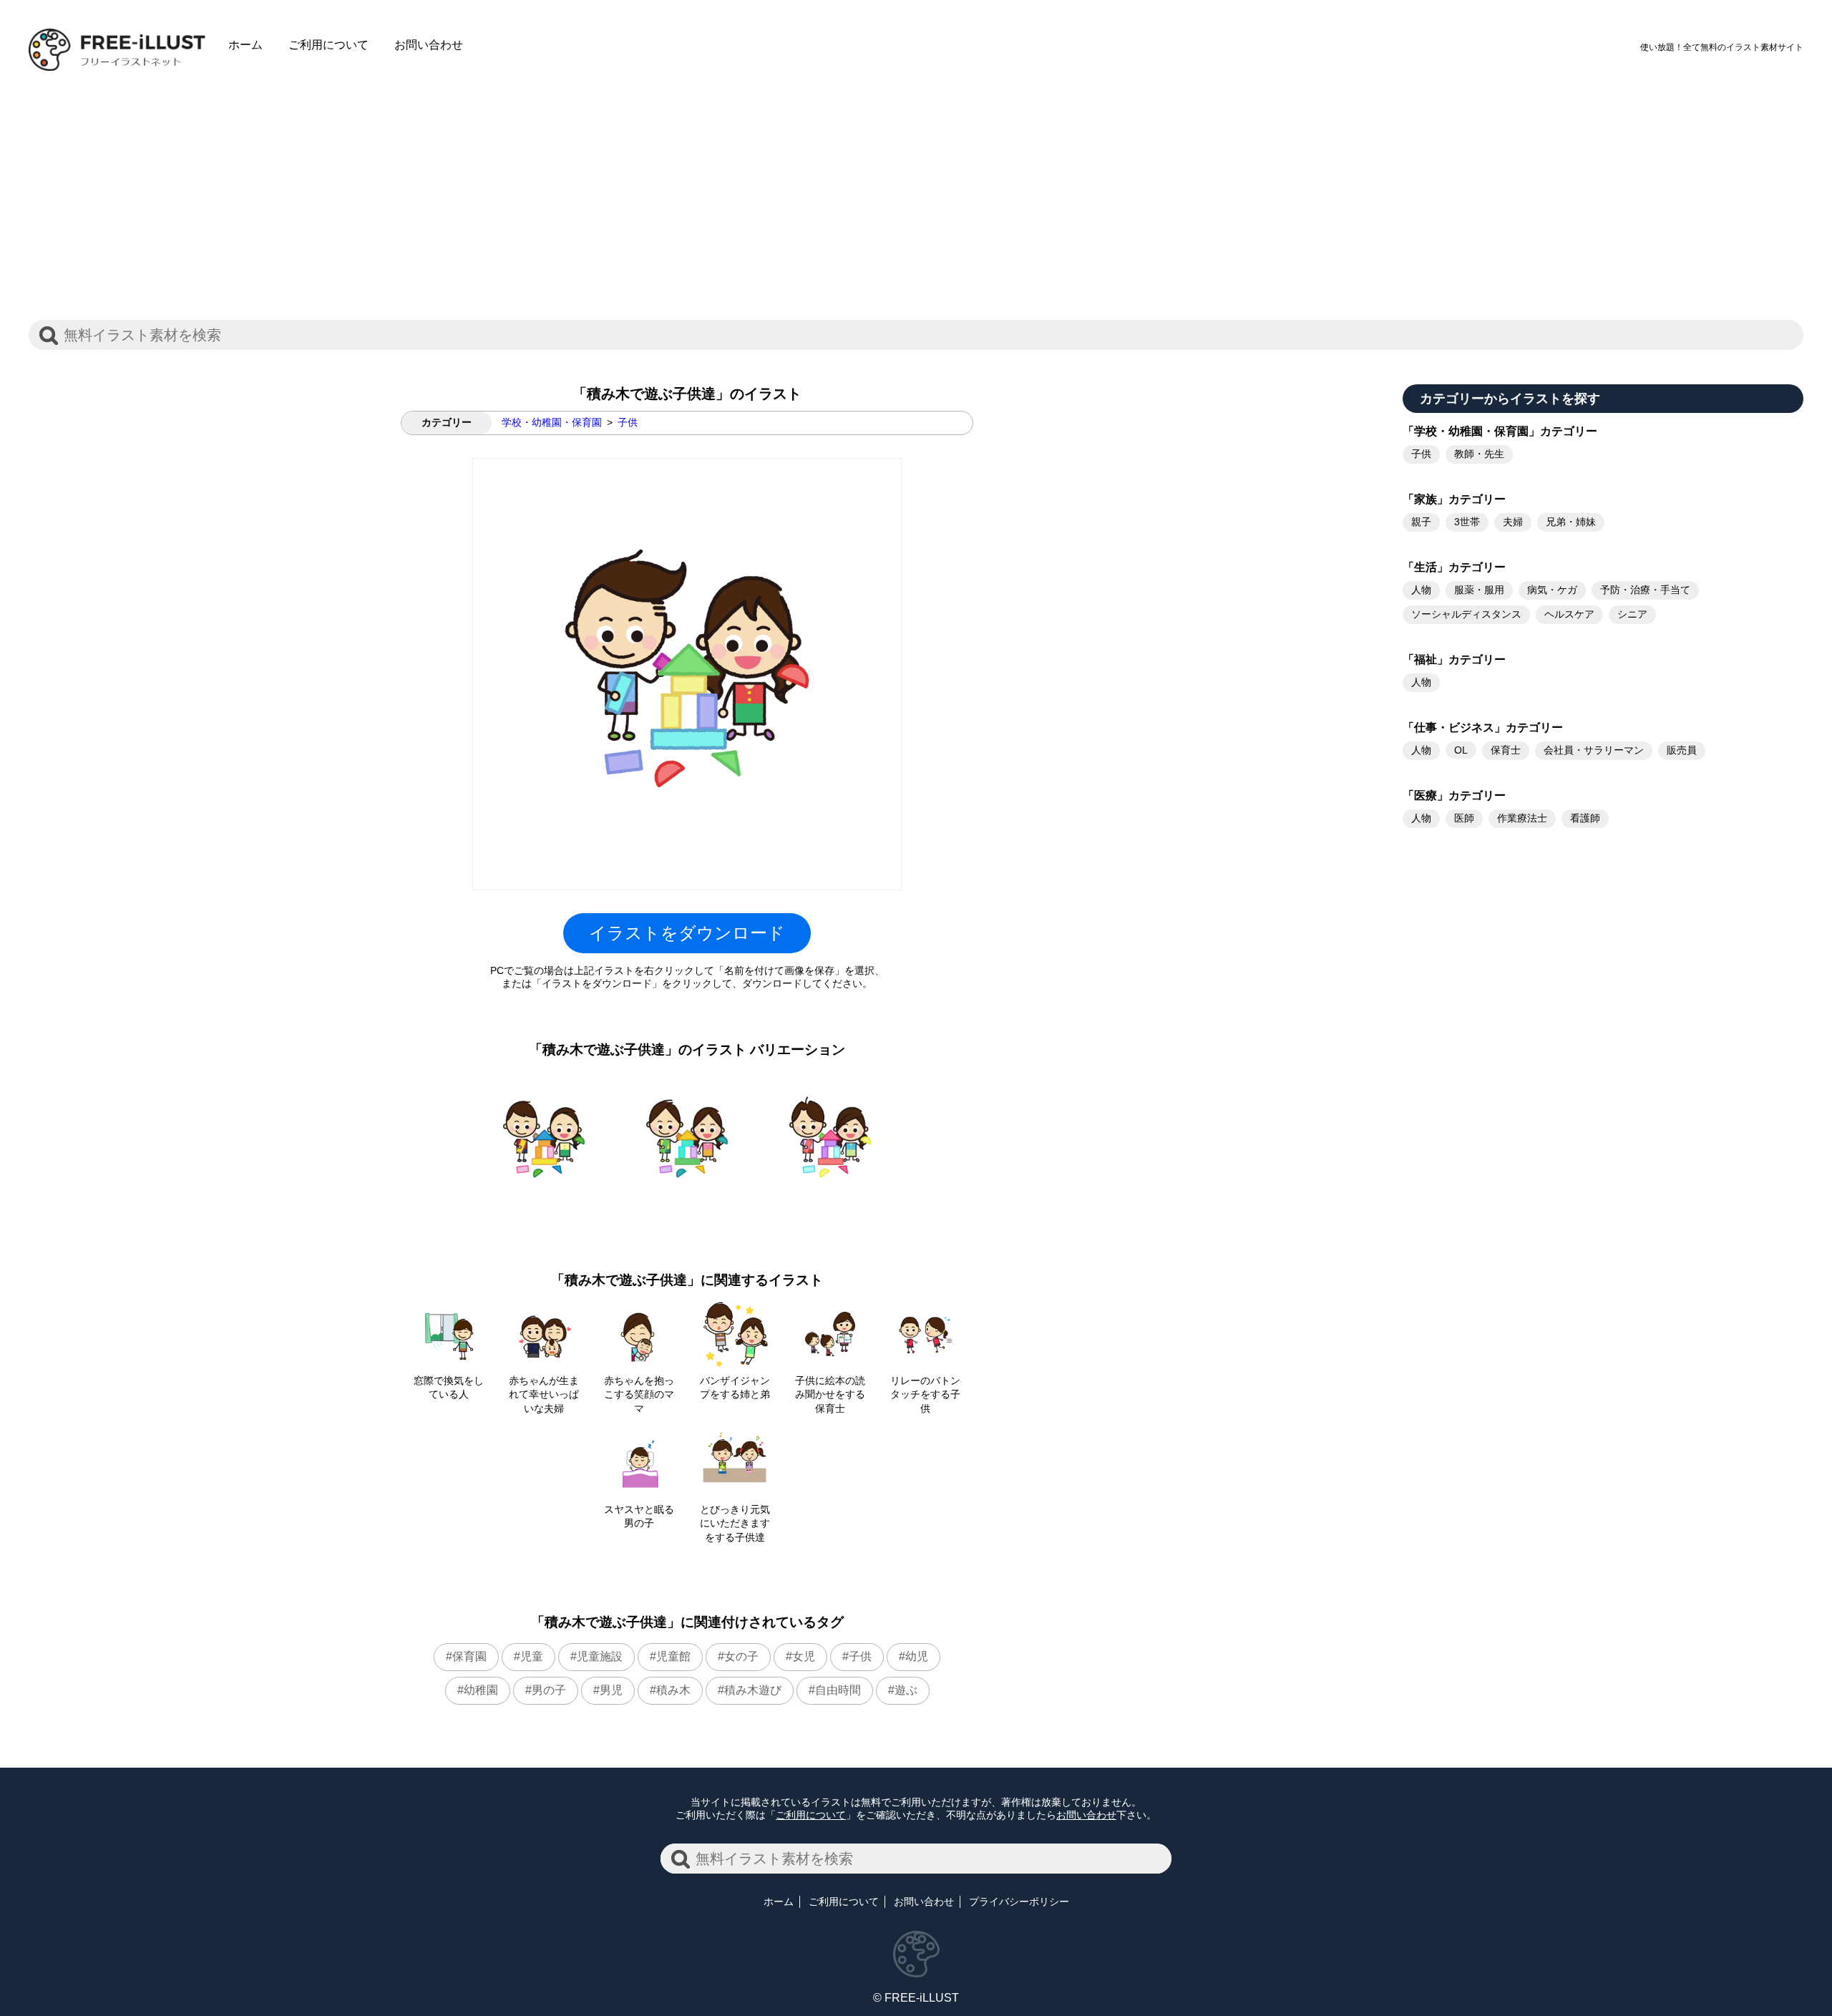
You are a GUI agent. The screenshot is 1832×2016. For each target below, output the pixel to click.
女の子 (741, 1656)
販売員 (1682, 750)
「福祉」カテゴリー (1454, 659)
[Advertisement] (916, 184)
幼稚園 (481, 1690)
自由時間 (838, 1690)
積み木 (673, 1690)
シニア (1632, 614)
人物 (1421, 590)
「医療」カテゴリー (1454, 795)
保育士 (1506, 750)
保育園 (469, 1656)
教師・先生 (1479, 454)
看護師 (1585, 818)
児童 (532, 1656)
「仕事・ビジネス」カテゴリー (1483, 727)
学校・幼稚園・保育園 (552, 422)
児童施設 (600, 1656)
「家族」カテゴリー (1454, 499)
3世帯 (1467, 522)
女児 (804, 1656)
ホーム (245, 45)
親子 (1421, 522)
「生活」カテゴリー (1454, 567)
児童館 (673, 1656)
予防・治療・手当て (1645, 590)
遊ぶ (906, 1690)
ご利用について (328, 45)
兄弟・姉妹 (1571, 522)
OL (1461, 750)
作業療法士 (1522, 818)
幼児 (917, 1656)
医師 (1464, 818)
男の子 (549, 1690)
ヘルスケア (1569, 614)
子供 (628, 422)
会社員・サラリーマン (1594, 750)
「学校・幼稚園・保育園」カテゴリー (1500, 431)
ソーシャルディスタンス (1466, 614)
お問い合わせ (429, 45)
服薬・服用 (1479, 590)
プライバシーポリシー (1019, 1901)
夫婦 (1513, 522)
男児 (611, 1690)
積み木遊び (753, 1690)
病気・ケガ (1552, 590)
